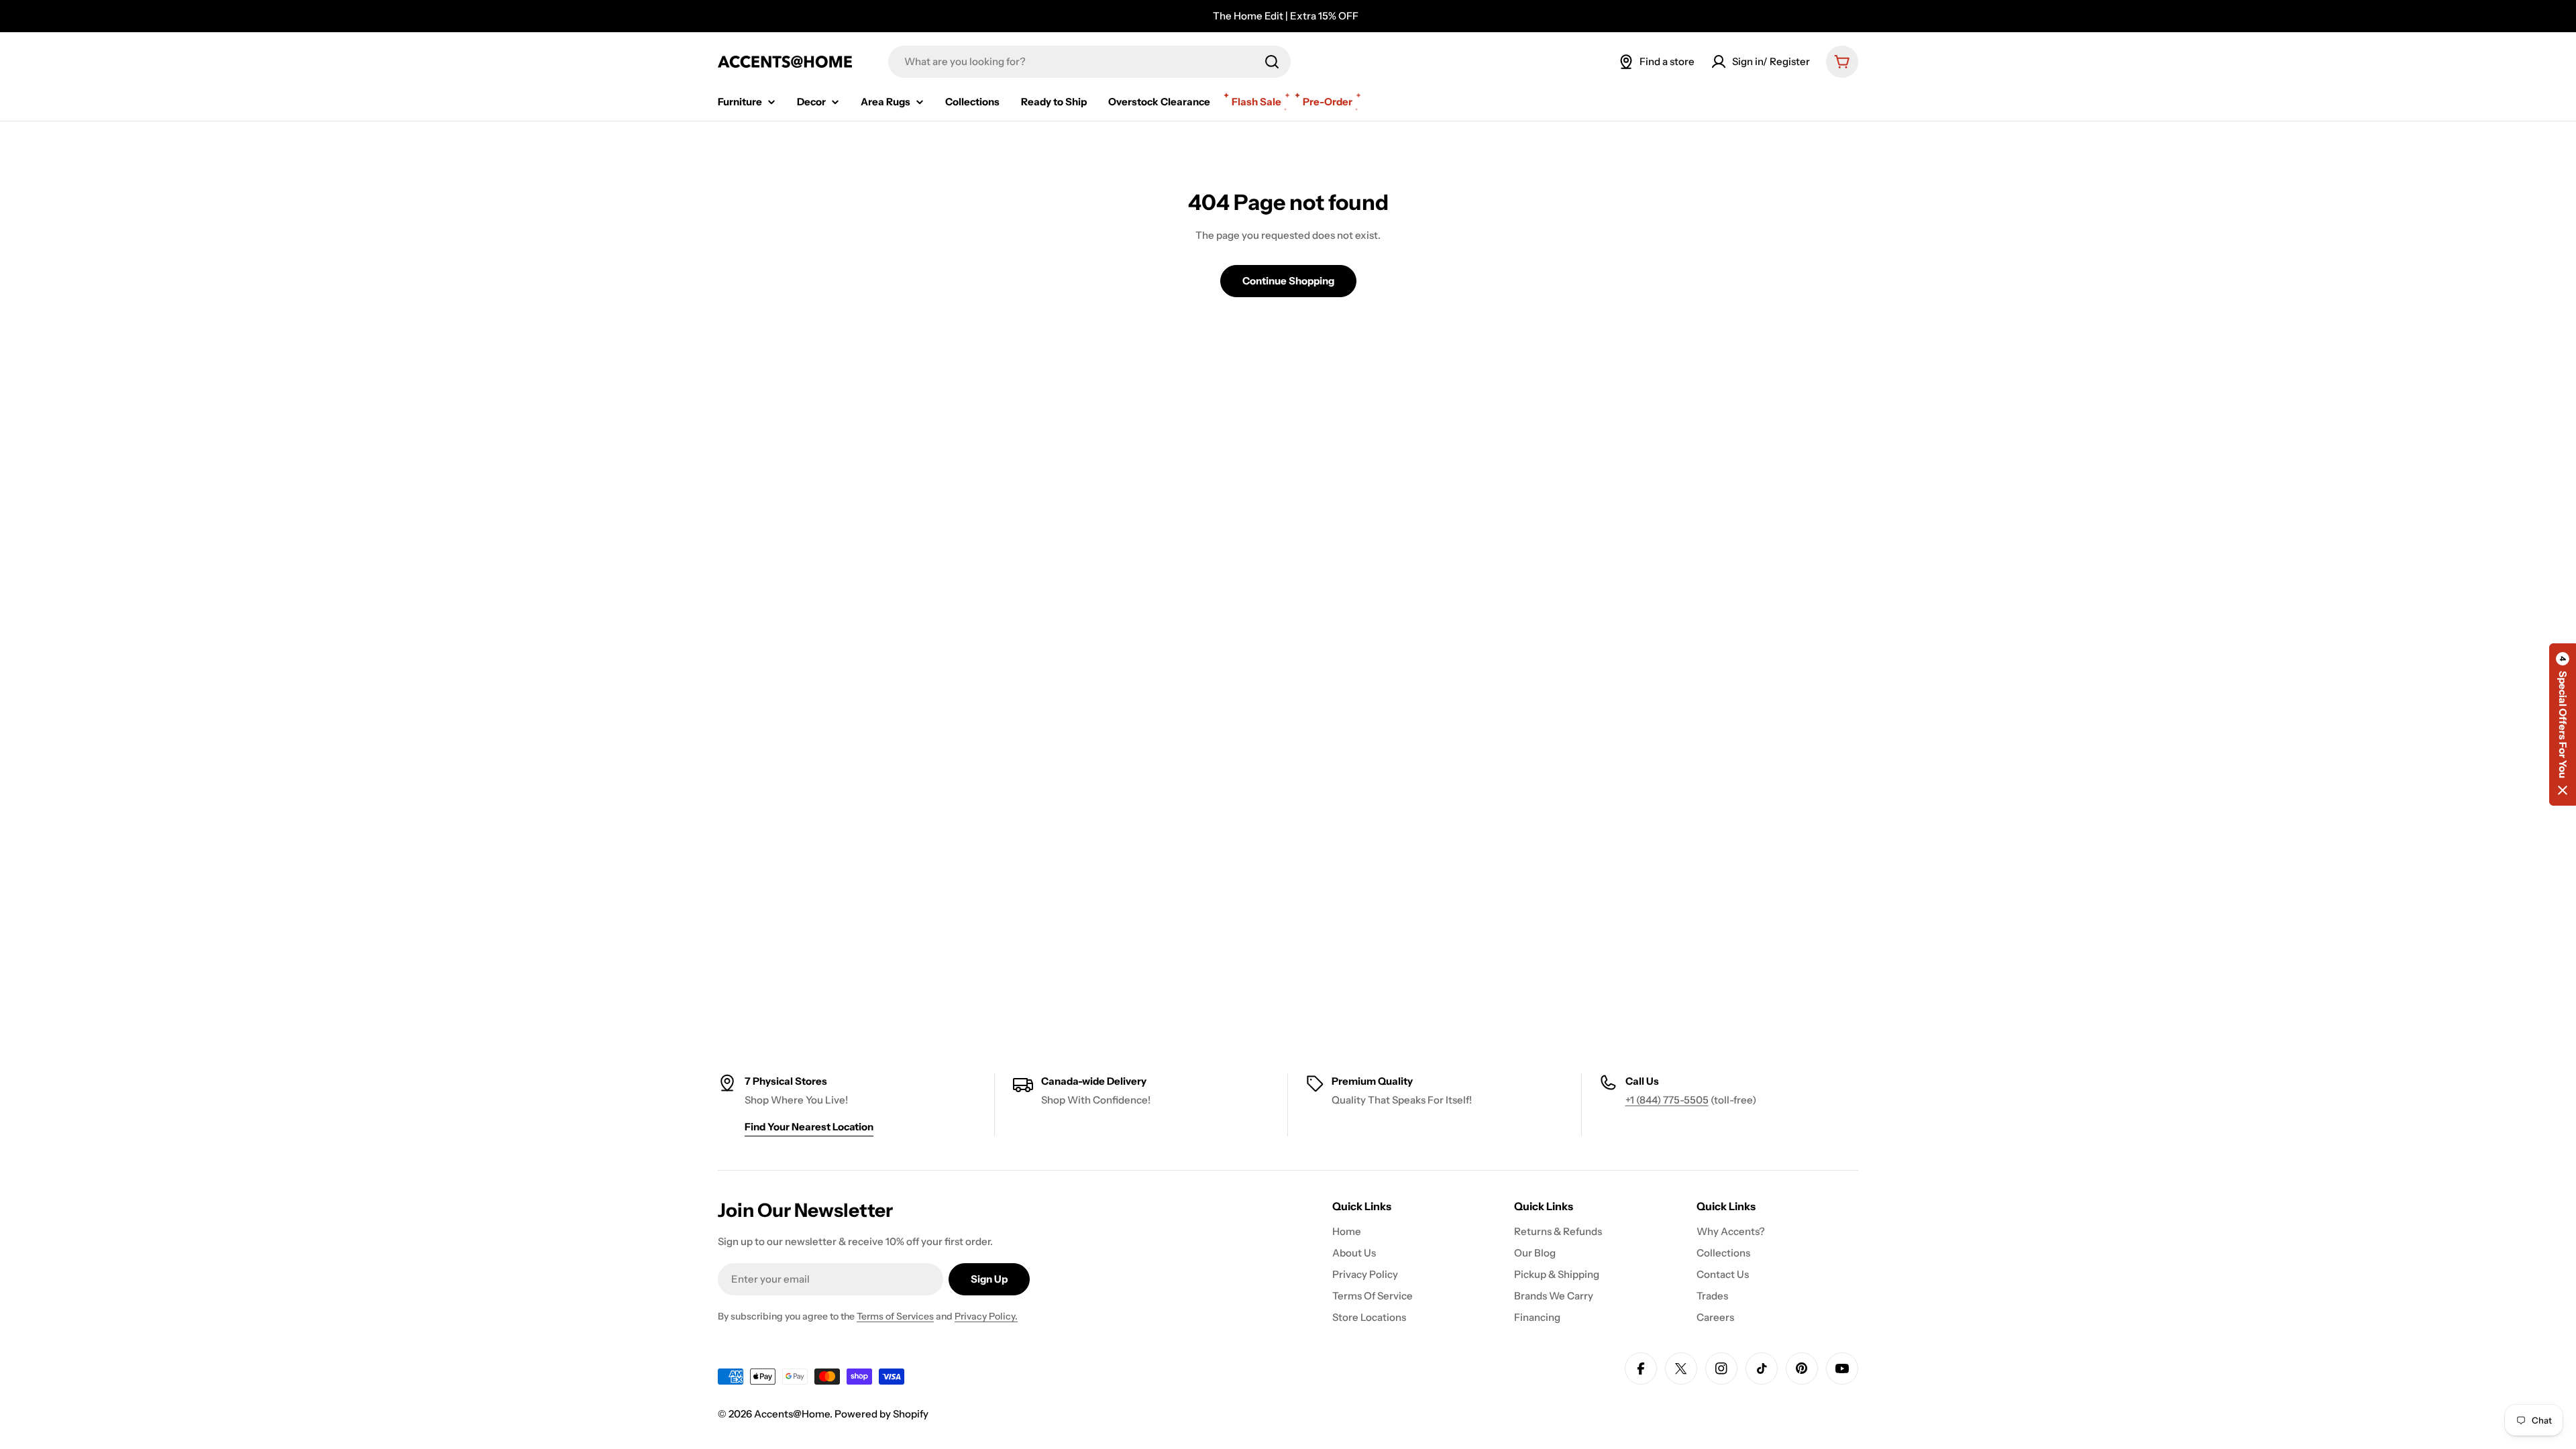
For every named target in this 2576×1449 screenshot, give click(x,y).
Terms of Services (895, 1316)
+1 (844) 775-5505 (1667, 1100)
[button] (2563, 724)
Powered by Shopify (881, 1414)
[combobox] (1089, 62)
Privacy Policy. (986, 1316)
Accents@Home (792, 1414)
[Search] (1272, 62)
